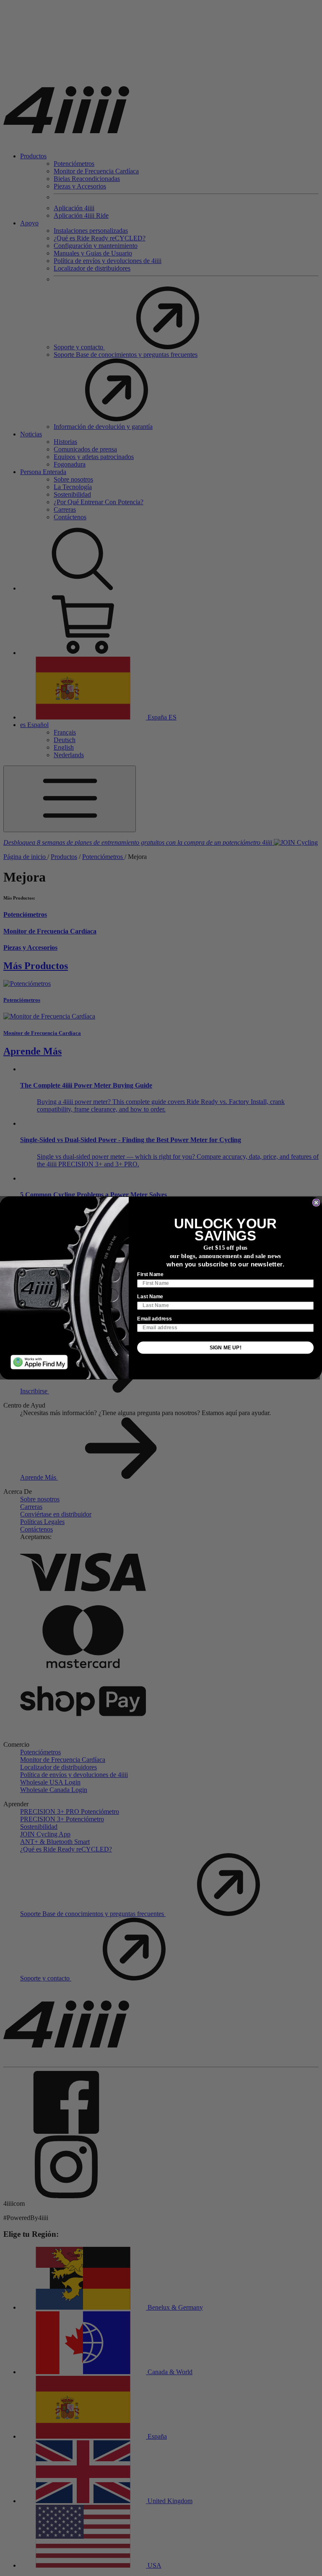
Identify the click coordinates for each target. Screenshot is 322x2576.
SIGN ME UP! (226, 1347)
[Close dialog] (316, 1203)
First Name (150, 1275)
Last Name (150, 1297)
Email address (155, 1319)
